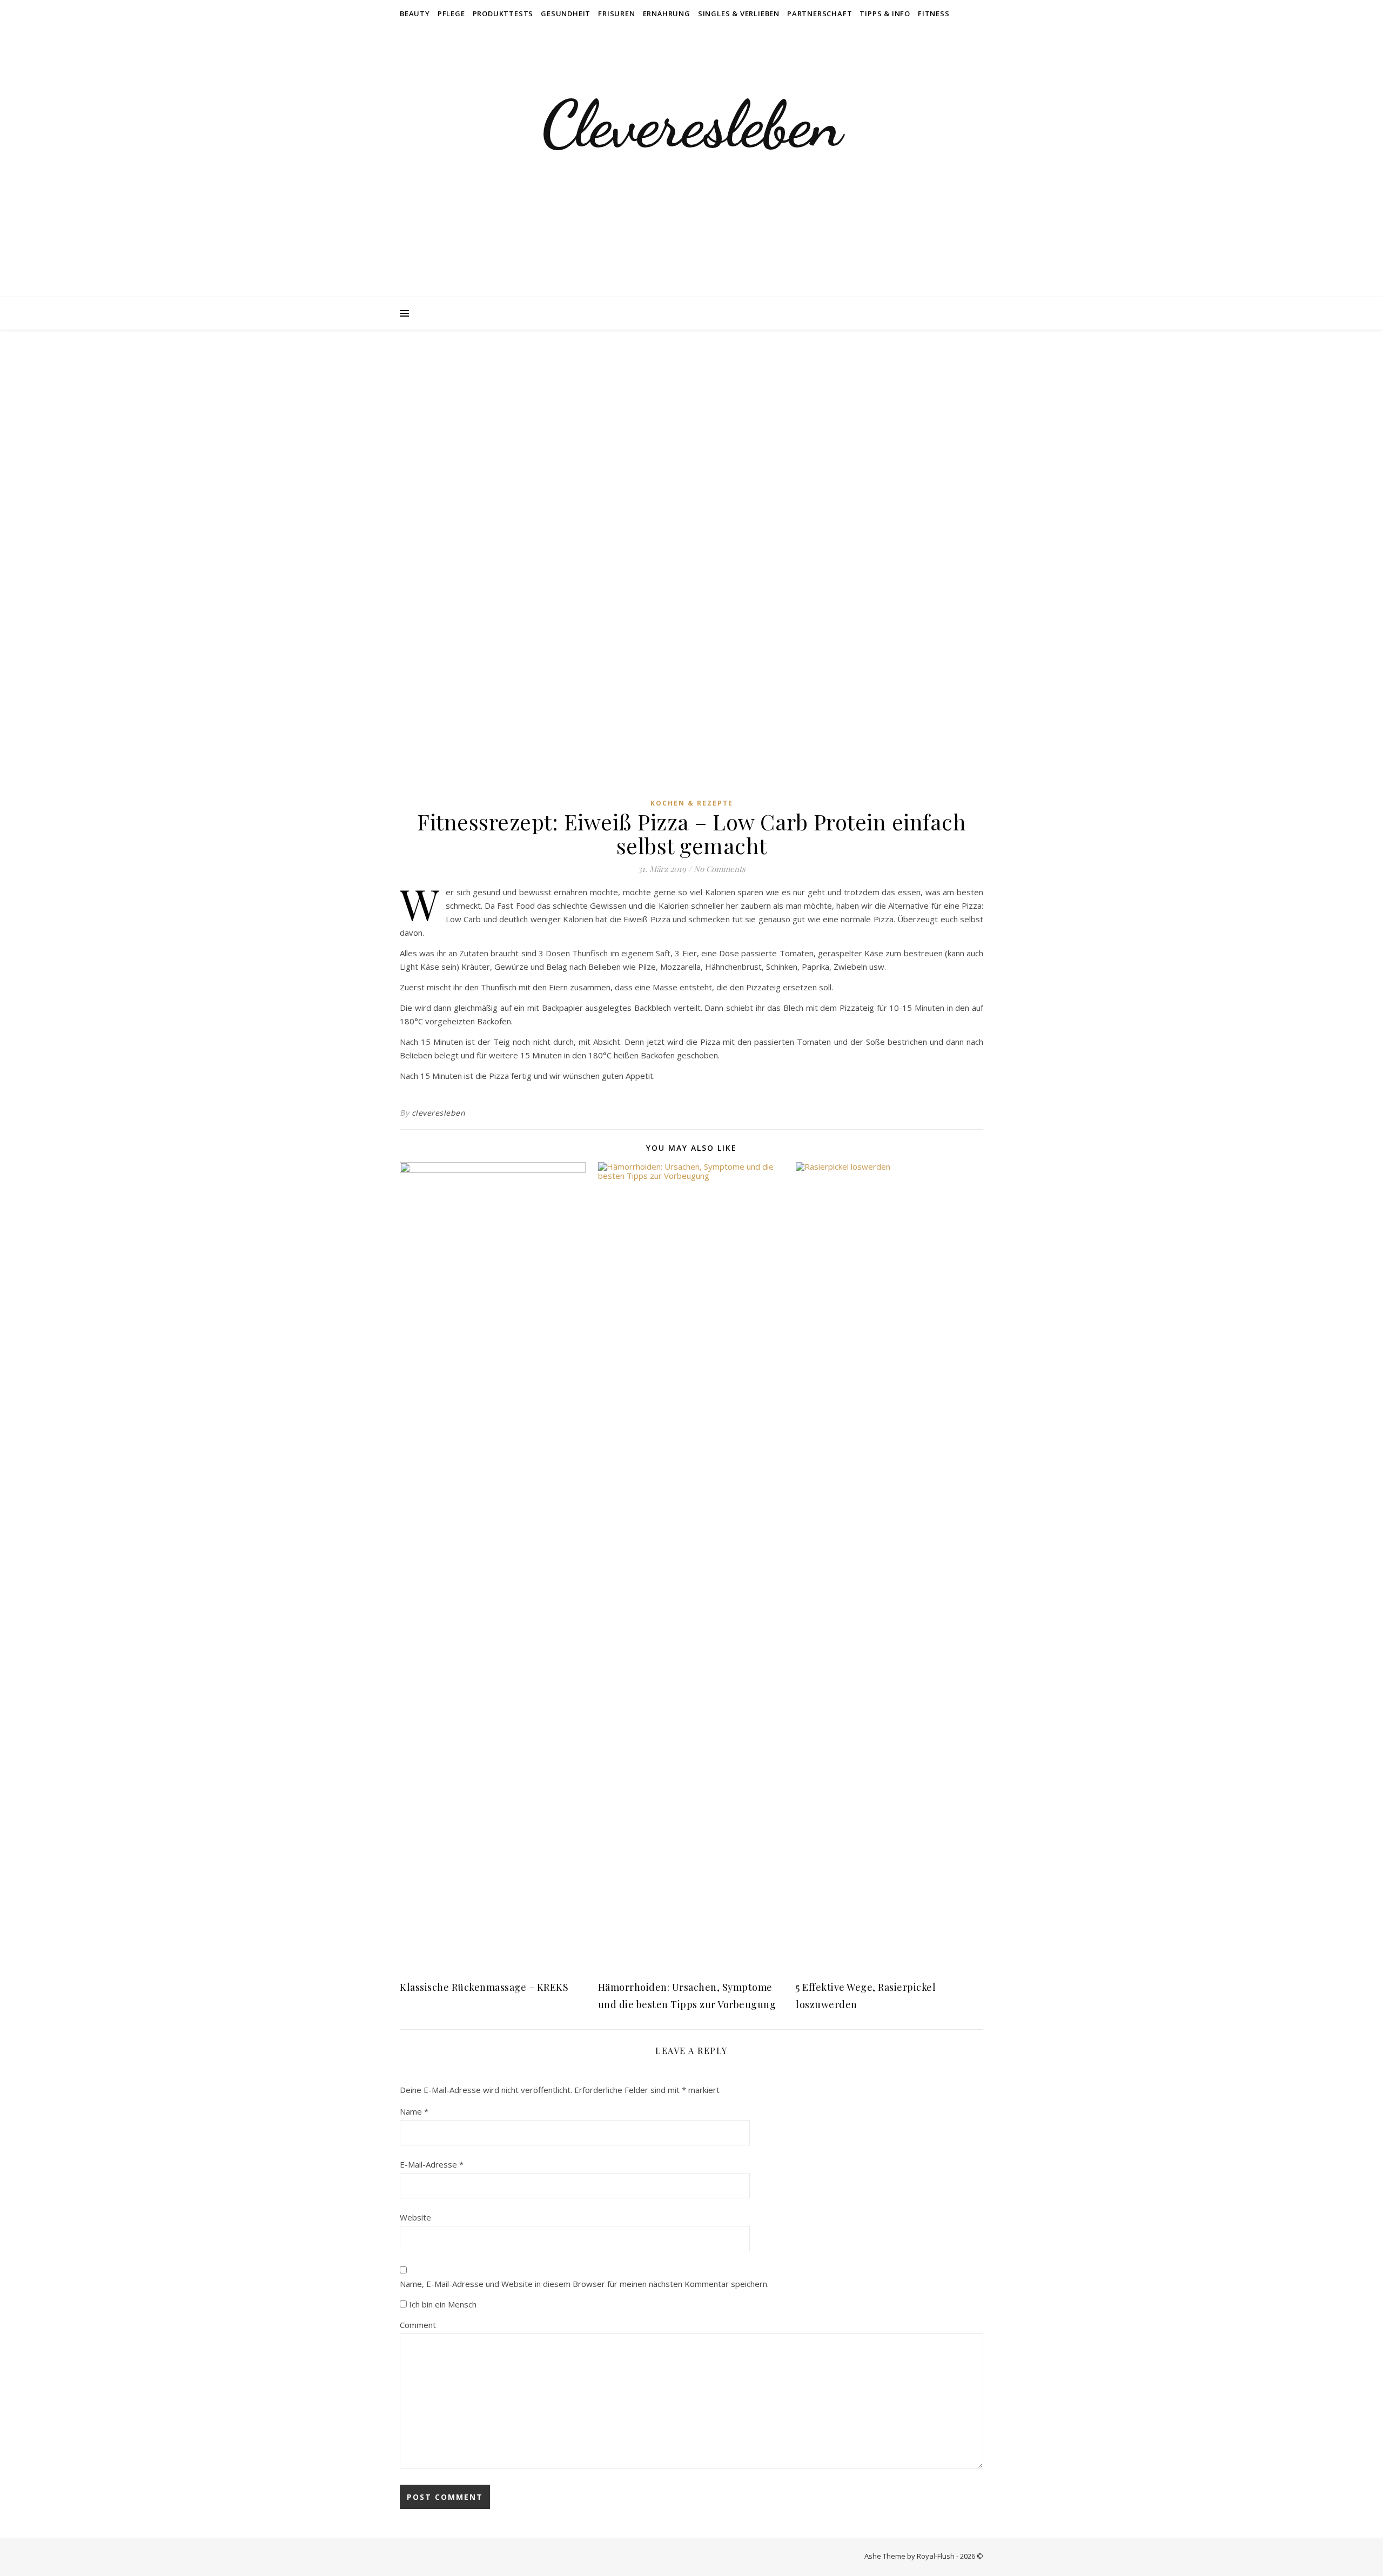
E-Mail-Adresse (432, 2164)
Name (414, 2111)
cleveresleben (439, 1113)
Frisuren (616, 14)
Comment (418, 2325)
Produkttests (503, 14)
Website (415, 2217)
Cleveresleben (691, 124)
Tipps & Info (885, 14)
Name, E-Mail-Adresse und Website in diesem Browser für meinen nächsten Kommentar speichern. (584, 2284)
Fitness (934, 14)
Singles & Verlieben (739, 14)
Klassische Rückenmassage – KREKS (484, 1987)
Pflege (451, 14)
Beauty (415, 14)
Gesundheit (566, 14)
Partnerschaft (820, 14)
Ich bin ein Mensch (442, 2304)
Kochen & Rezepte (692, 803)
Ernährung (667, 14)
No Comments (720, 869)
